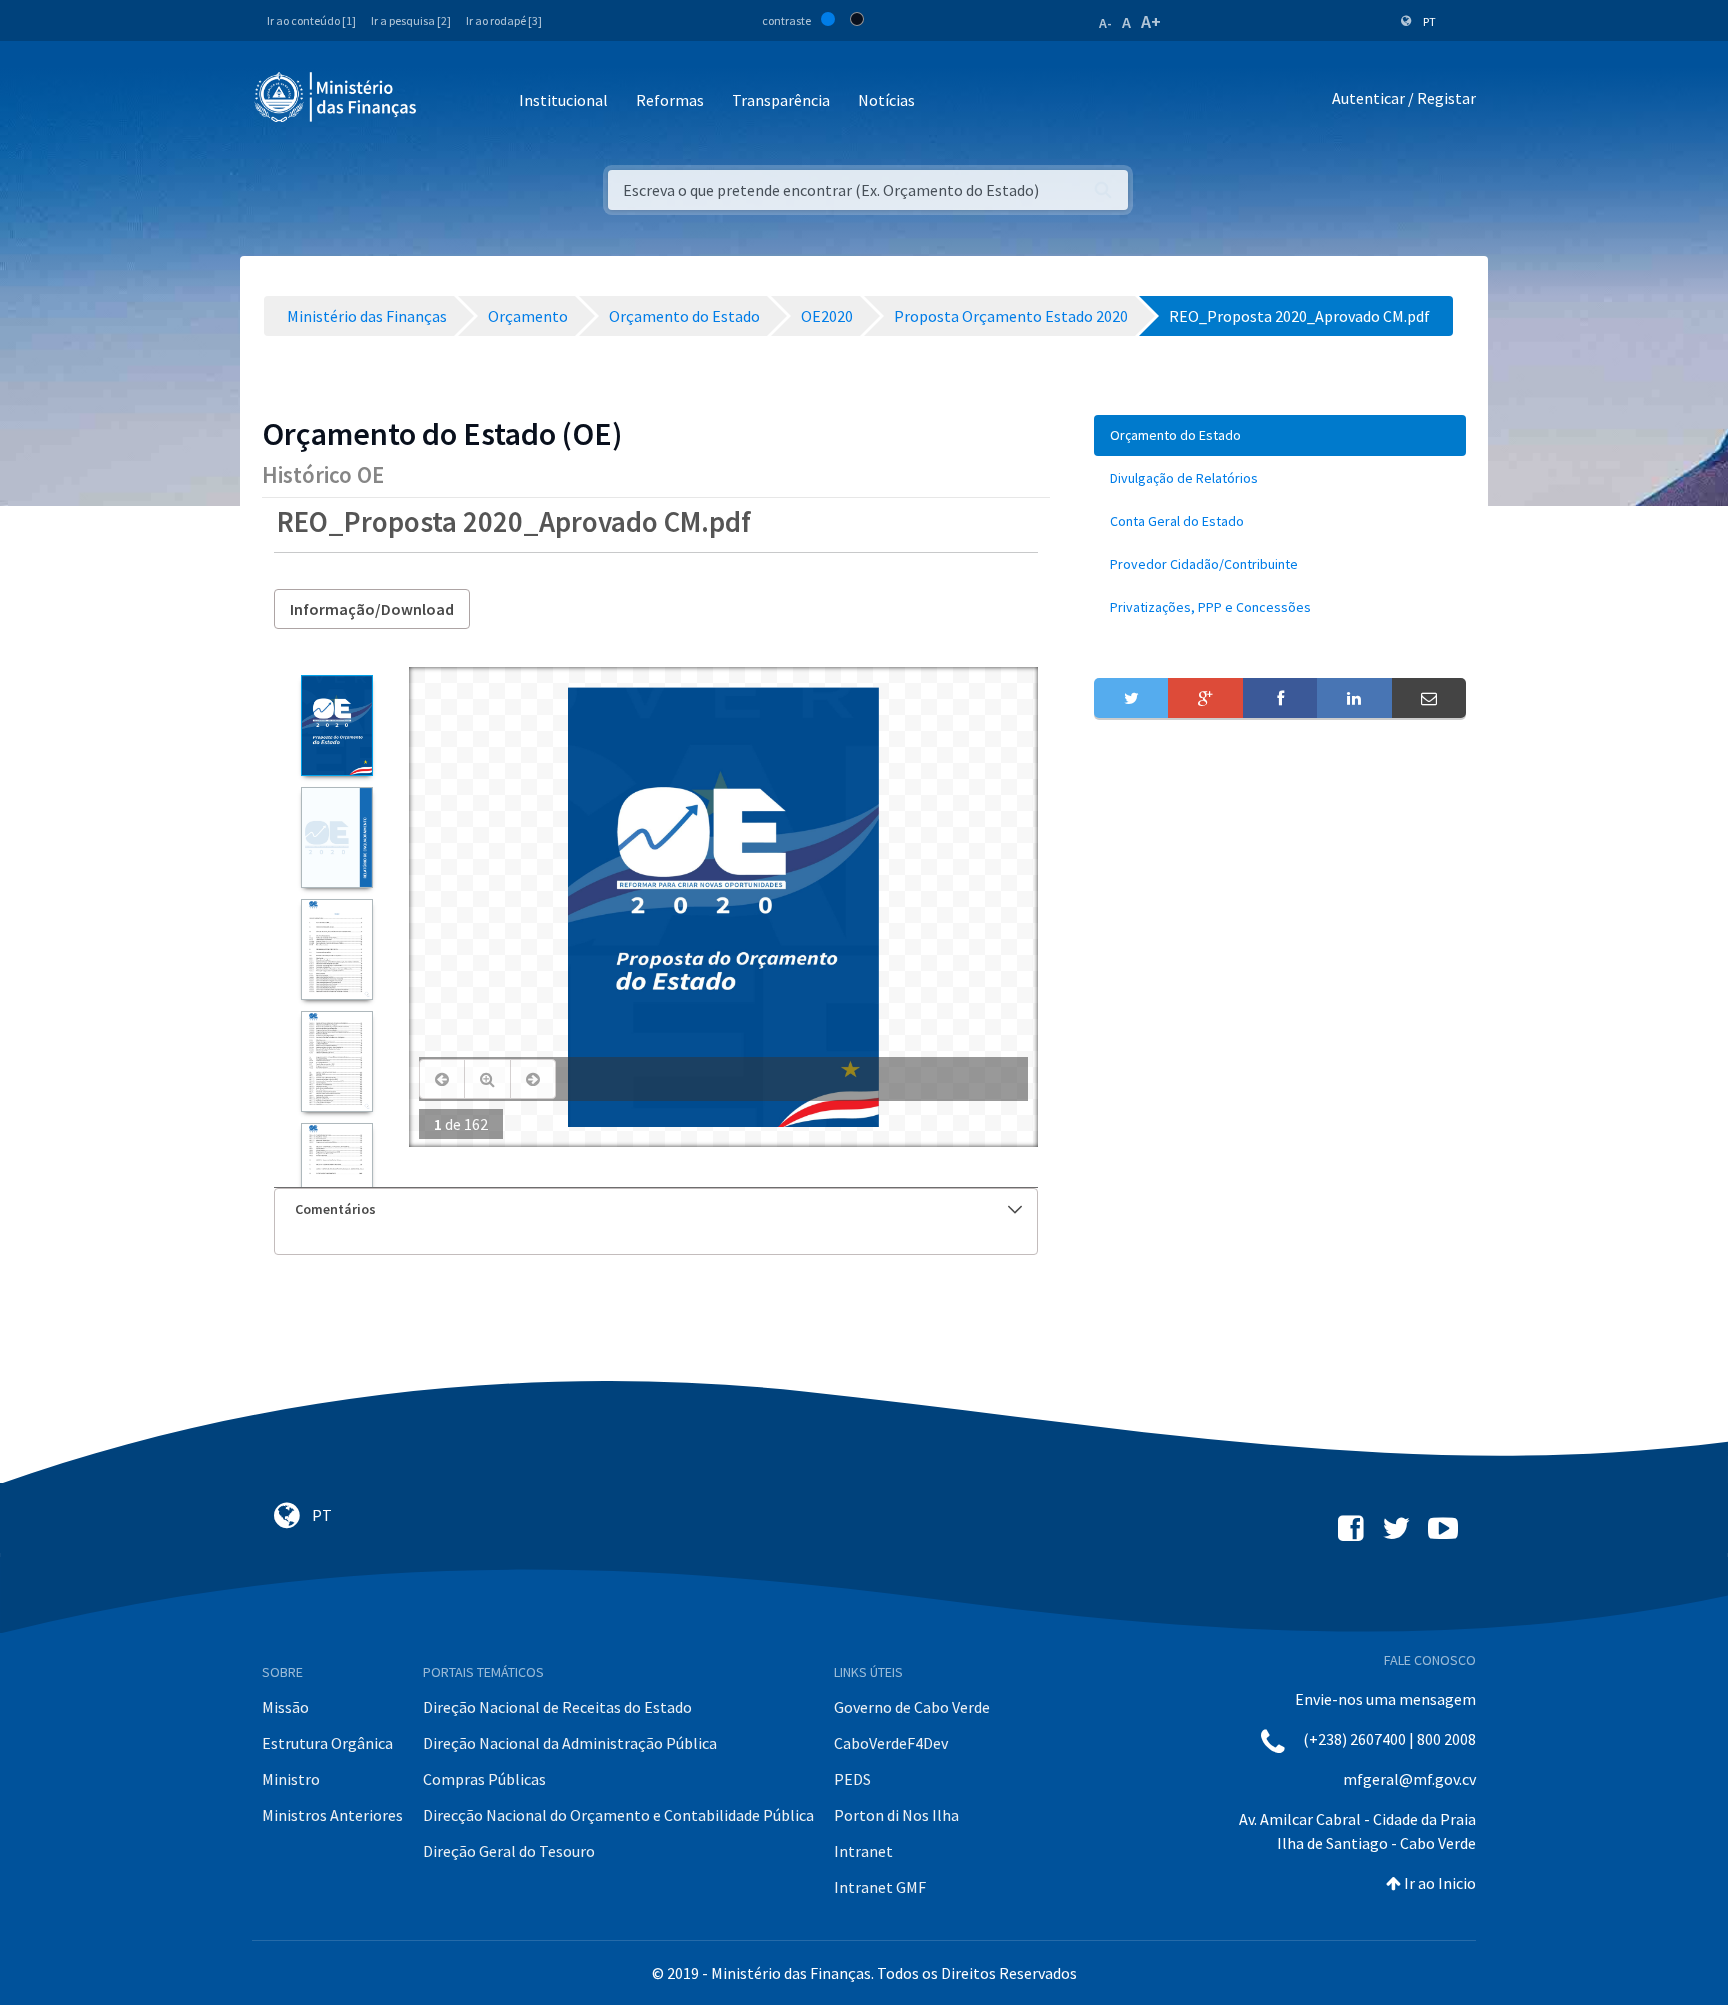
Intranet (863, 1851)
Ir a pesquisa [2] (411, 20)
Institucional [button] (563, 100)
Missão (285, 1707)
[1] (336, 725)
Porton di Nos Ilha (896, 1815)
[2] (336, 837)
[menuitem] (1280, 435)
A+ (1151, 21)
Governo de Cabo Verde (912, 1707)
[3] (336, 949)
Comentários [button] (335, 1209)
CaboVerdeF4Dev (891, 1743)
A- (1105, 23)
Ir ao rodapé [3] (504, 20)
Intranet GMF (880, 1887)
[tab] (656, 1209)
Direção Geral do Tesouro (509, 1851)
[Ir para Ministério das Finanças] (337, 97)
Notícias (886, 100)
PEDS (852, 1779)
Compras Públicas (484, 1779)
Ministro (291, 1779)
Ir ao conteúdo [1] (311, 20)
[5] (336, 1173)
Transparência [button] (781, 100)
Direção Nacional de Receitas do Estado (557, 1707)
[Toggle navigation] (448, 101)
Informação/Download (372, 609)
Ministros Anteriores (332, 1815)
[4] (336, 1061)
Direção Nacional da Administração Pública (570, 1743)
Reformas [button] (670, 100)
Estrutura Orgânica (327, 1743)
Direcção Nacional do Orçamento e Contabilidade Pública (618, 1815)
